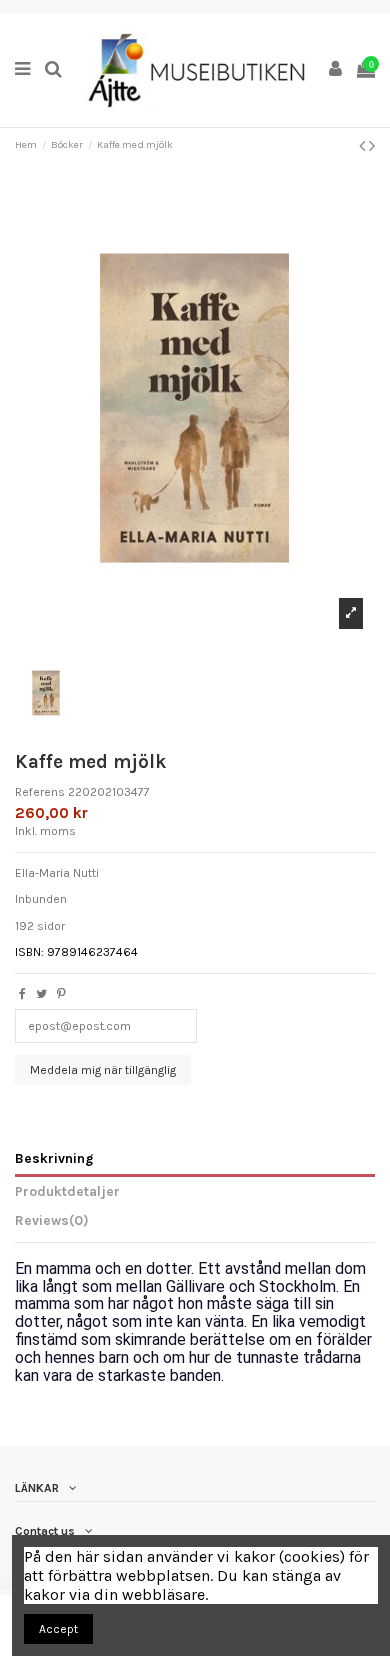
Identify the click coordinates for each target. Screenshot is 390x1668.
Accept (58, 1629)
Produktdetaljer (67, 1191)
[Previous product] (364, 146)
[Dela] (22, 994)
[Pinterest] (61, 994)
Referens (40, 792)
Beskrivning (54, 1158)
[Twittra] (41, 994)
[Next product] (372, 146)
